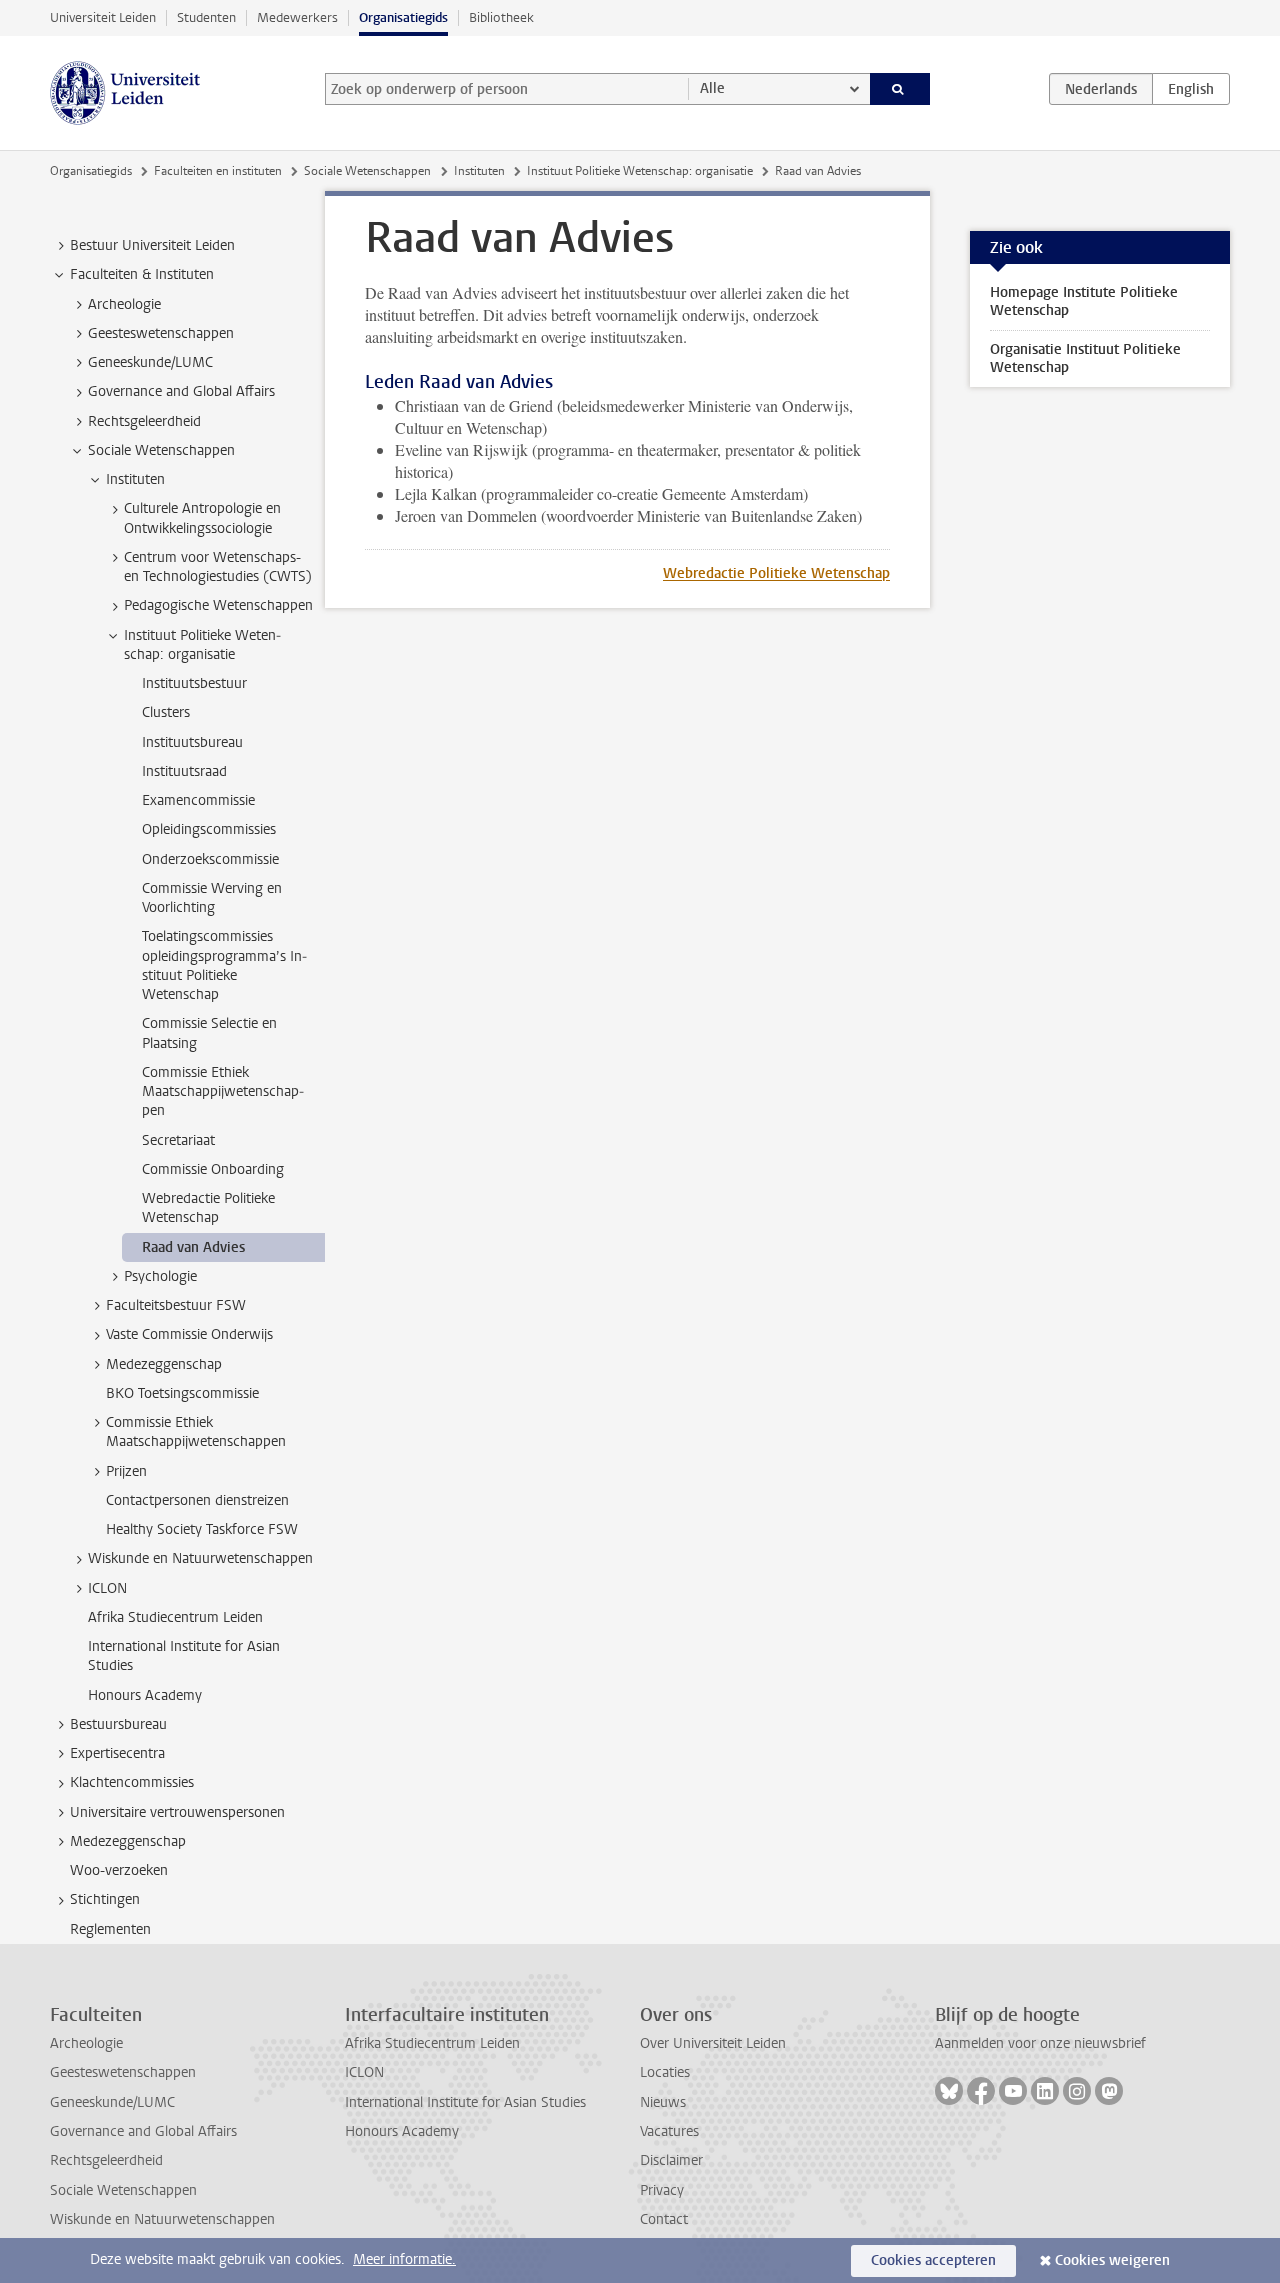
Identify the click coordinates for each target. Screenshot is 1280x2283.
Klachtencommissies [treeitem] (132, 1782)
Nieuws (663, 2102)
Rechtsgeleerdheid (106, 2160)
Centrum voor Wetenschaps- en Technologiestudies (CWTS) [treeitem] (218, 567)
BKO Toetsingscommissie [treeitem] (182, 1393)
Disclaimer (671, 2160)
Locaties (665, 2072)
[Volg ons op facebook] (981, 2091)
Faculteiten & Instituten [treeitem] (142, 274)
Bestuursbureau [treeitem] (118, 1724)
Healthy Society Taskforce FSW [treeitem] (202, 1529)
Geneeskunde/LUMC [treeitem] (150, 362)
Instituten (479, 171)
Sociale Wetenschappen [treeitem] (161, 450)
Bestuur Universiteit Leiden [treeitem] (152, 245)
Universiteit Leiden (103, 17)
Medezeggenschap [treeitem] (164, 1364)
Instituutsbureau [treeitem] (192, 742)
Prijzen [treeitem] (126, 1471)
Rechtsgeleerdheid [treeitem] (144, 421)
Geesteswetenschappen (123, 2072)
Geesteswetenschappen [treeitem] (161, 333)
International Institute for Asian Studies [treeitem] (184, 1656)
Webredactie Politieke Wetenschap (776, 573)
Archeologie (86, 2043)
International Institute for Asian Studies (465, 2102)
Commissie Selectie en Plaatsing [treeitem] (209, 1033)
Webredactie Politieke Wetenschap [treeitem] (208, 1208)
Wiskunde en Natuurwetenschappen (162, 2219)
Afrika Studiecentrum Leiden (432, 2043)
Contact (664, 2219)
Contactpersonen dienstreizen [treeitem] (197, 1500)
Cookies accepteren (933, 2260)
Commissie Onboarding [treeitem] (213, 1169)
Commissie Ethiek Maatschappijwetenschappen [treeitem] (223, 1092)
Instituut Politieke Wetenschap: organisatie (640, 171)
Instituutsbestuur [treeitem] (194, 683)
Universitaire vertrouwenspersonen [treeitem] (177, 1812)
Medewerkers (297, 17)
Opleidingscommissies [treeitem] (209, 829)
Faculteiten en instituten (218, 171)
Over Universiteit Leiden (713, 2043)
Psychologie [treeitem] (160, 1276)
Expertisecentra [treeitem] (117, 1753)
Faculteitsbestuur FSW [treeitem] (176, 1305)
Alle (712, 88)
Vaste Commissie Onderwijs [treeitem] (189, 1334)
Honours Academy (402, 2131)
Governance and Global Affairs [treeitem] (181, 391)
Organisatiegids (403, 17)
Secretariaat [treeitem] (178, 1140)
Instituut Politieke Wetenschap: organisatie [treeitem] (202, 645)
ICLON (364, 2072)
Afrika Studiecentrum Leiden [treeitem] (175, 1617)
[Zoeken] (900, 89)
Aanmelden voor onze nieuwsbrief (1040, 2043)
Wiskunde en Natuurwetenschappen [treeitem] (200, 1558)
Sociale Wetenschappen (367, 171)
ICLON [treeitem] (107, 1588)
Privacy (662, 2190)
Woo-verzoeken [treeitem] (119, 1870)
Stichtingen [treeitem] (105, 1899)
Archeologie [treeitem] (124, 304)
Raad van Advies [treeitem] (193, 1247)
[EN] (1191, 89)
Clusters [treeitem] (166, 712)
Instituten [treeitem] (135, 479)
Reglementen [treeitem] (110, 1929)
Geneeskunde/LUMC (112, 2102)
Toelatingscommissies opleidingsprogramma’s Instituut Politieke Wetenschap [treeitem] (224, 965)
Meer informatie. (404, 2259)
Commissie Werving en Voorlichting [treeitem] (212, 898)
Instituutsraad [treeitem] (184, 771)
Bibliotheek (501, 17)
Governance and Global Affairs (143, 2131)
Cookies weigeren (1112, 2260)
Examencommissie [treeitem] (198, 800)
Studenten (206, 17)
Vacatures (669, 2131)
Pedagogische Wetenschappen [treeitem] (218, 605)
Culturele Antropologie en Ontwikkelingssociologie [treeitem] (202, 518)
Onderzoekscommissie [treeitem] (210, 859)
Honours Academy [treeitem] (145, 1695)
